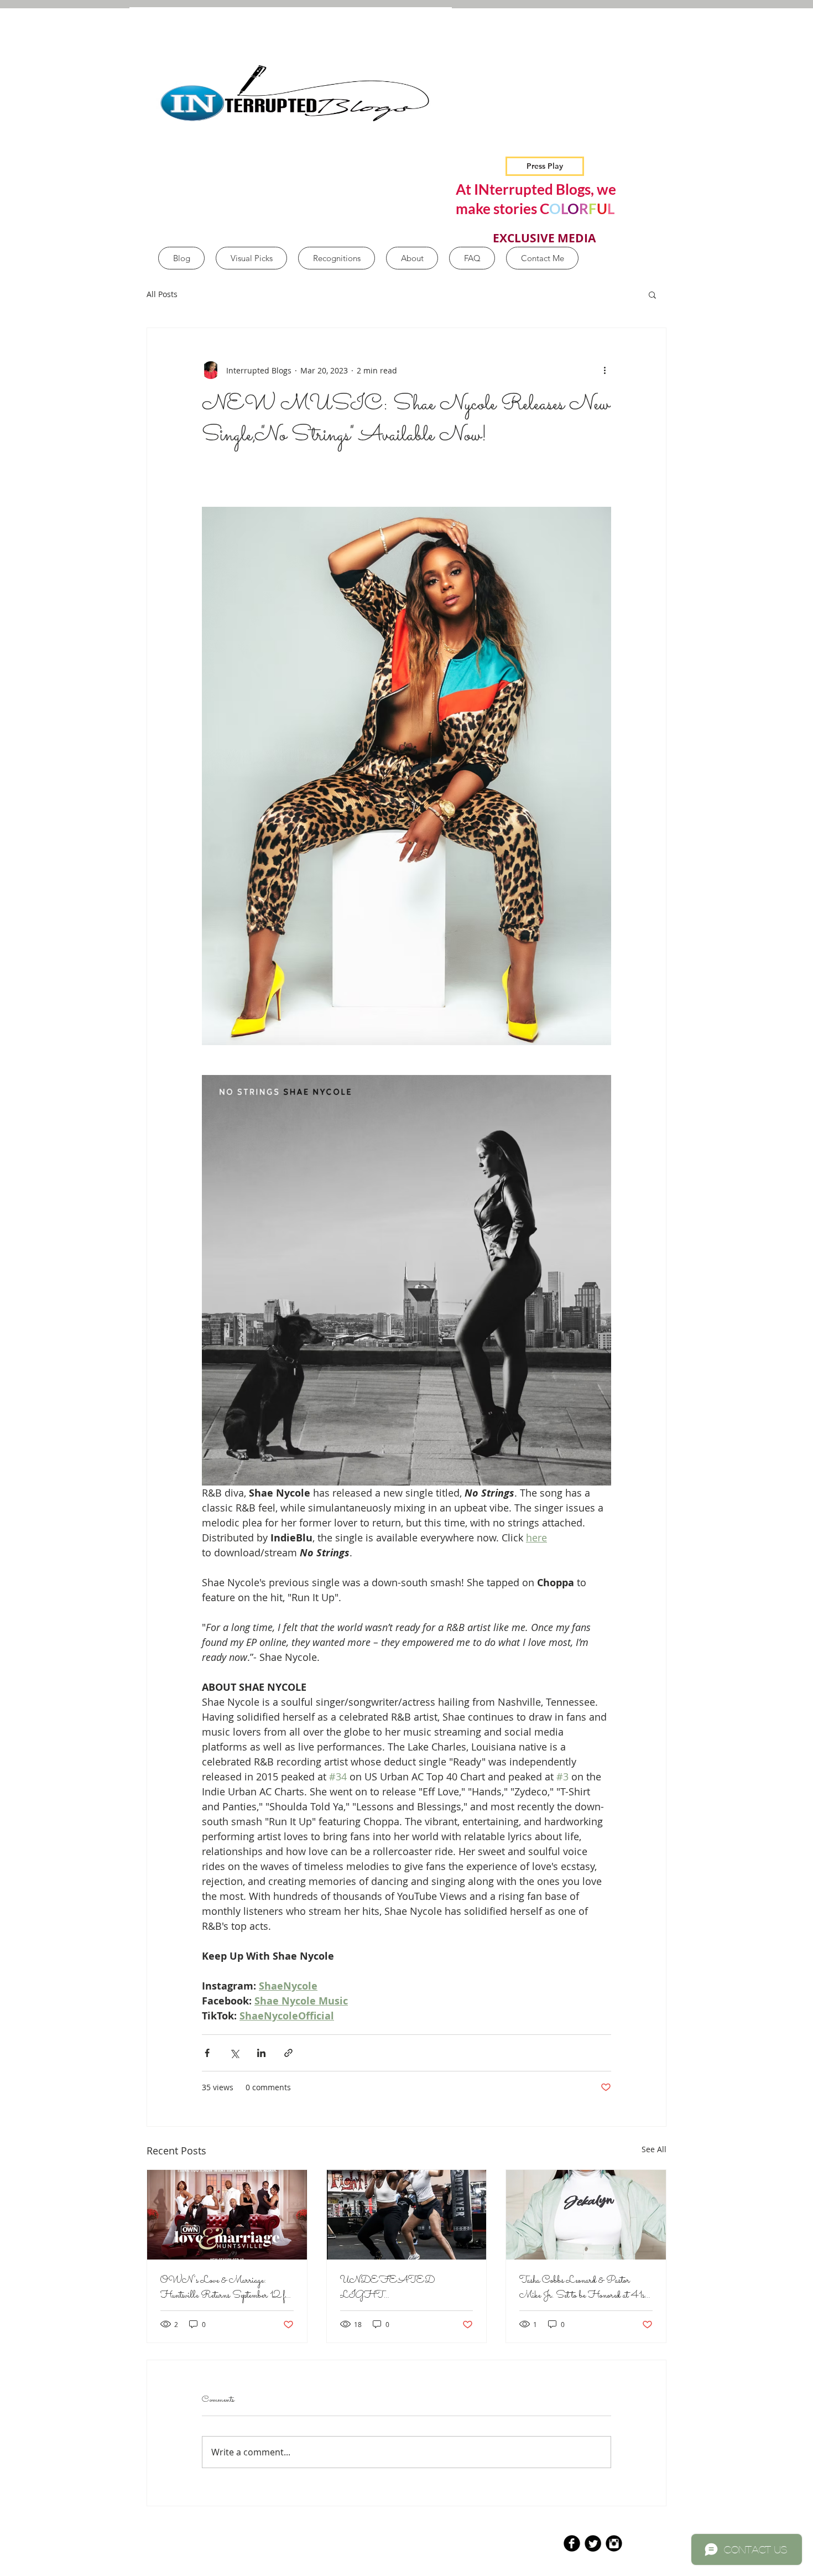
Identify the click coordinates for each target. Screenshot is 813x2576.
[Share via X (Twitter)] (234, 2053)
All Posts (162, 294)
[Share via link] (288, 2053)
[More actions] (604, 370)
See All (654, 2149)
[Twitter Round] (593, 2543)
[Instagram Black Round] (614, 2543)
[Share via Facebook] (207, 2053)
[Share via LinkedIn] (261, 2053)
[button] (652, 294)
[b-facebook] (572, 2543)
